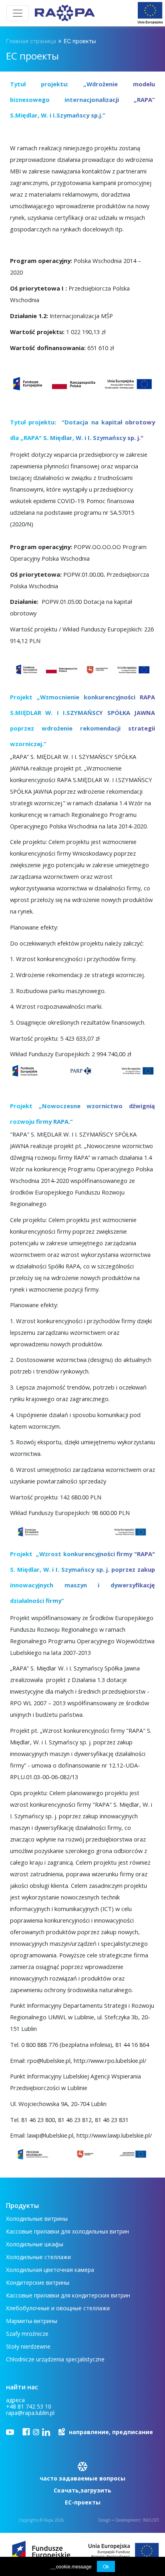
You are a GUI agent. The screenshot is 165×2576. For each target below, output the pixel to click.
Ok (106, 2566)
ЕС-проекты (83, 2502)
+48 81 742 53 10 (29, 2406)
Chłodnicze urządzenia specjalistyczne (55, 2359)
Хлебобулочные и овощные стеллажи (58, 2308)
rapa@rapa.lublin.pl (30, 2413)
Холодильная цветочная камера (50, 2270)
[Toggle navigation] (18, 13)
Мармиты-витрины (32, 2321)
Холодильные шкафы (35, 2244)
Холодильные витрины (37, 2219)
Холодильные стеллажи (38, 2257)
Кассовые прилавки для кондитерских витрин (68, 2295)
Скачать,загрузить (82, 2490)
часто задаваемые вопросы (82, 2478)
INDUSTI (151, 2520)
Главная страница (31, 41)
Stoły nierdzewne (28, 2346)
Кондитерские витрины (38, 2282)
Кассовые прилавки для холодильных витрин (67, 2231)
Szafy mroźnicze (27, 2334)
